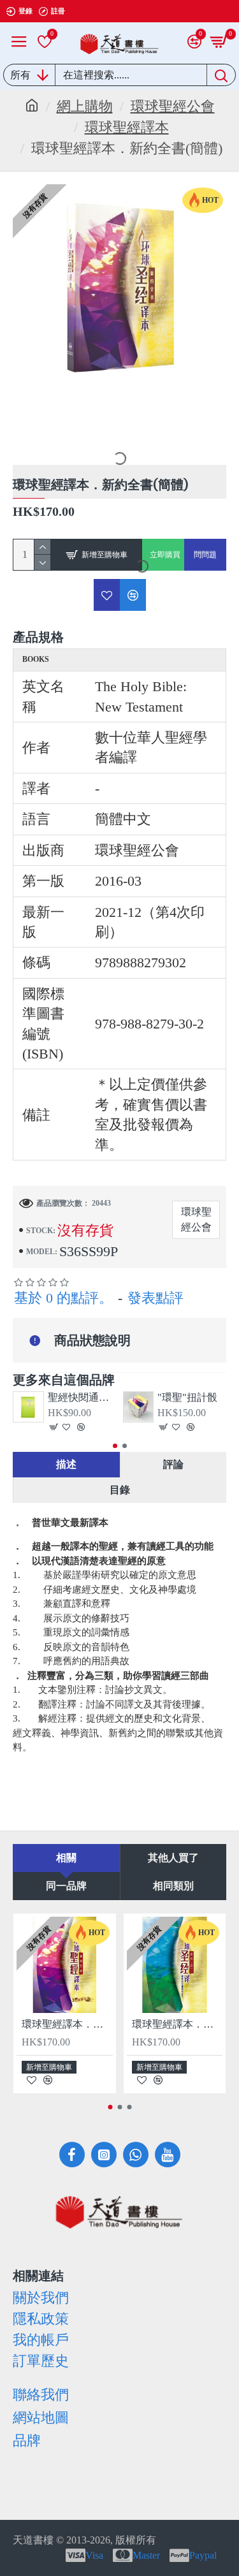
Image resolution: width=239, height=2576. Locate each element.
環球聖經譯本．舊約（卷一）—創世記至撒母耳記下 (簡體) (177, 2024)
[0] (45, 41)
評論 (173, 1464)
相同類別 (173, 1886)
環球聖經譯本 (127, 127)
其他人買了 (173, 1858)
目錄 (120, 1490)
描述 (66, 1464)
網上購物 (85, 106)
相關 (66, 1858)
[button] (115, 1446)
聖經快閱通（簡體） (82, 1397)
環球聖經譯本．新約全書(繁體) (67, 2024)
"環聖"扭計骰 (187, 1397)
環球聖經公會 (173, 106)
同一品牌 (66, 1886)
